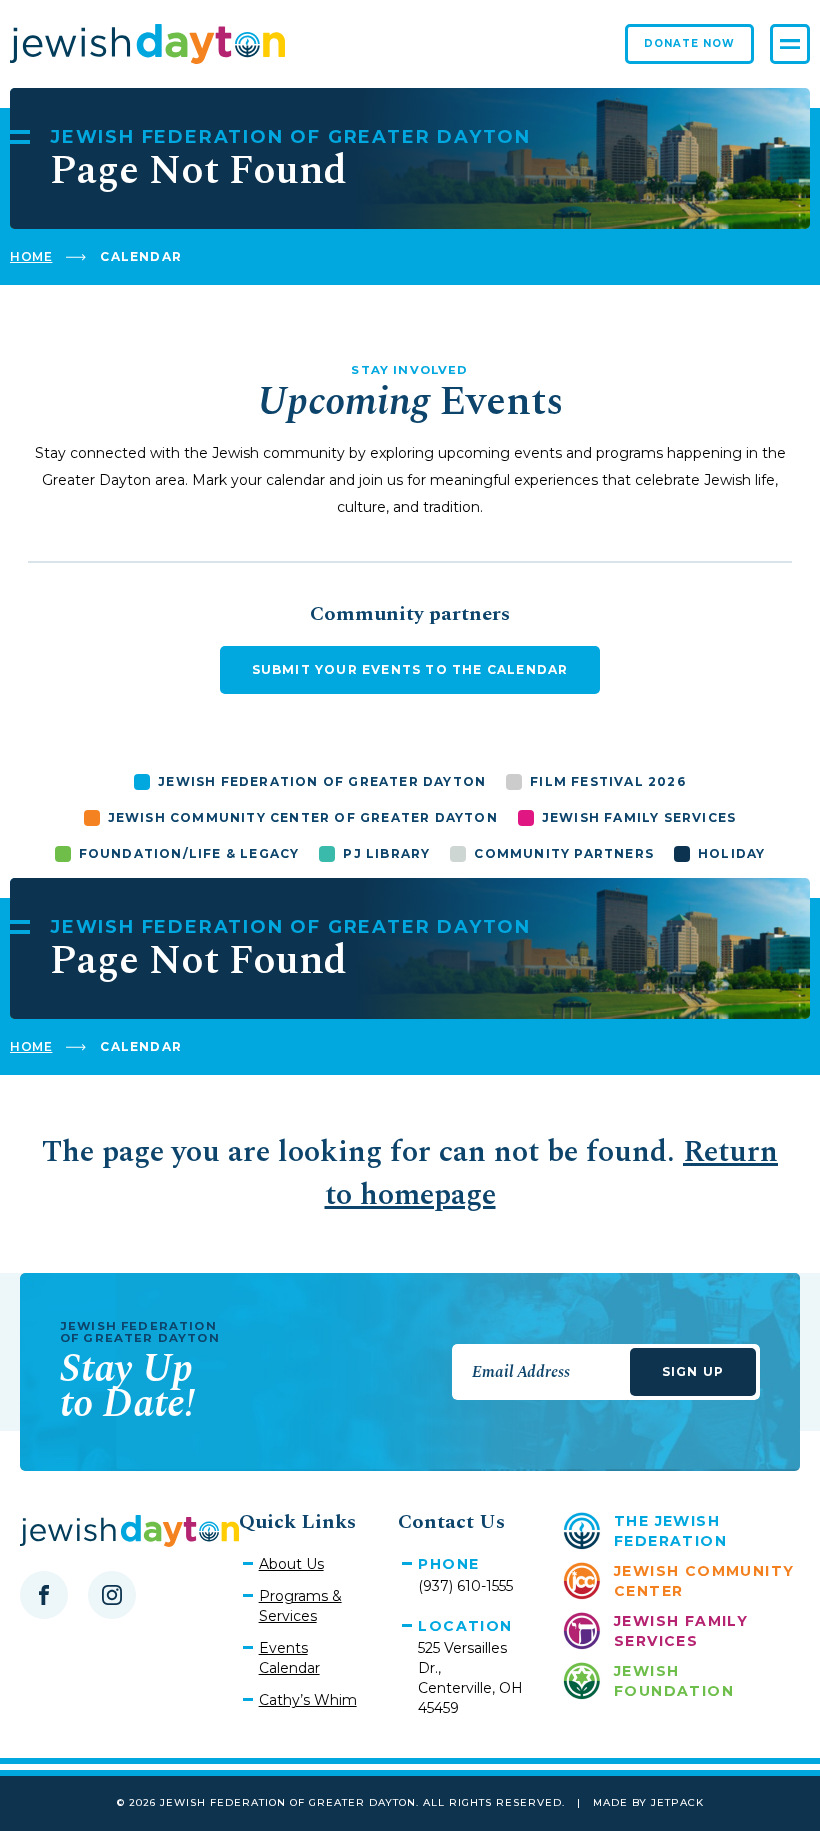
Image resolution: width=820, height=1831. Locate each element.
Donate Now (689, 43)
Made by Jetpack (648, 1802)
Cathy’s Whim (308, 1700)
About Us (291, 1564)
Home (31, 256)
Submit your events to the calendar (410, 669)
